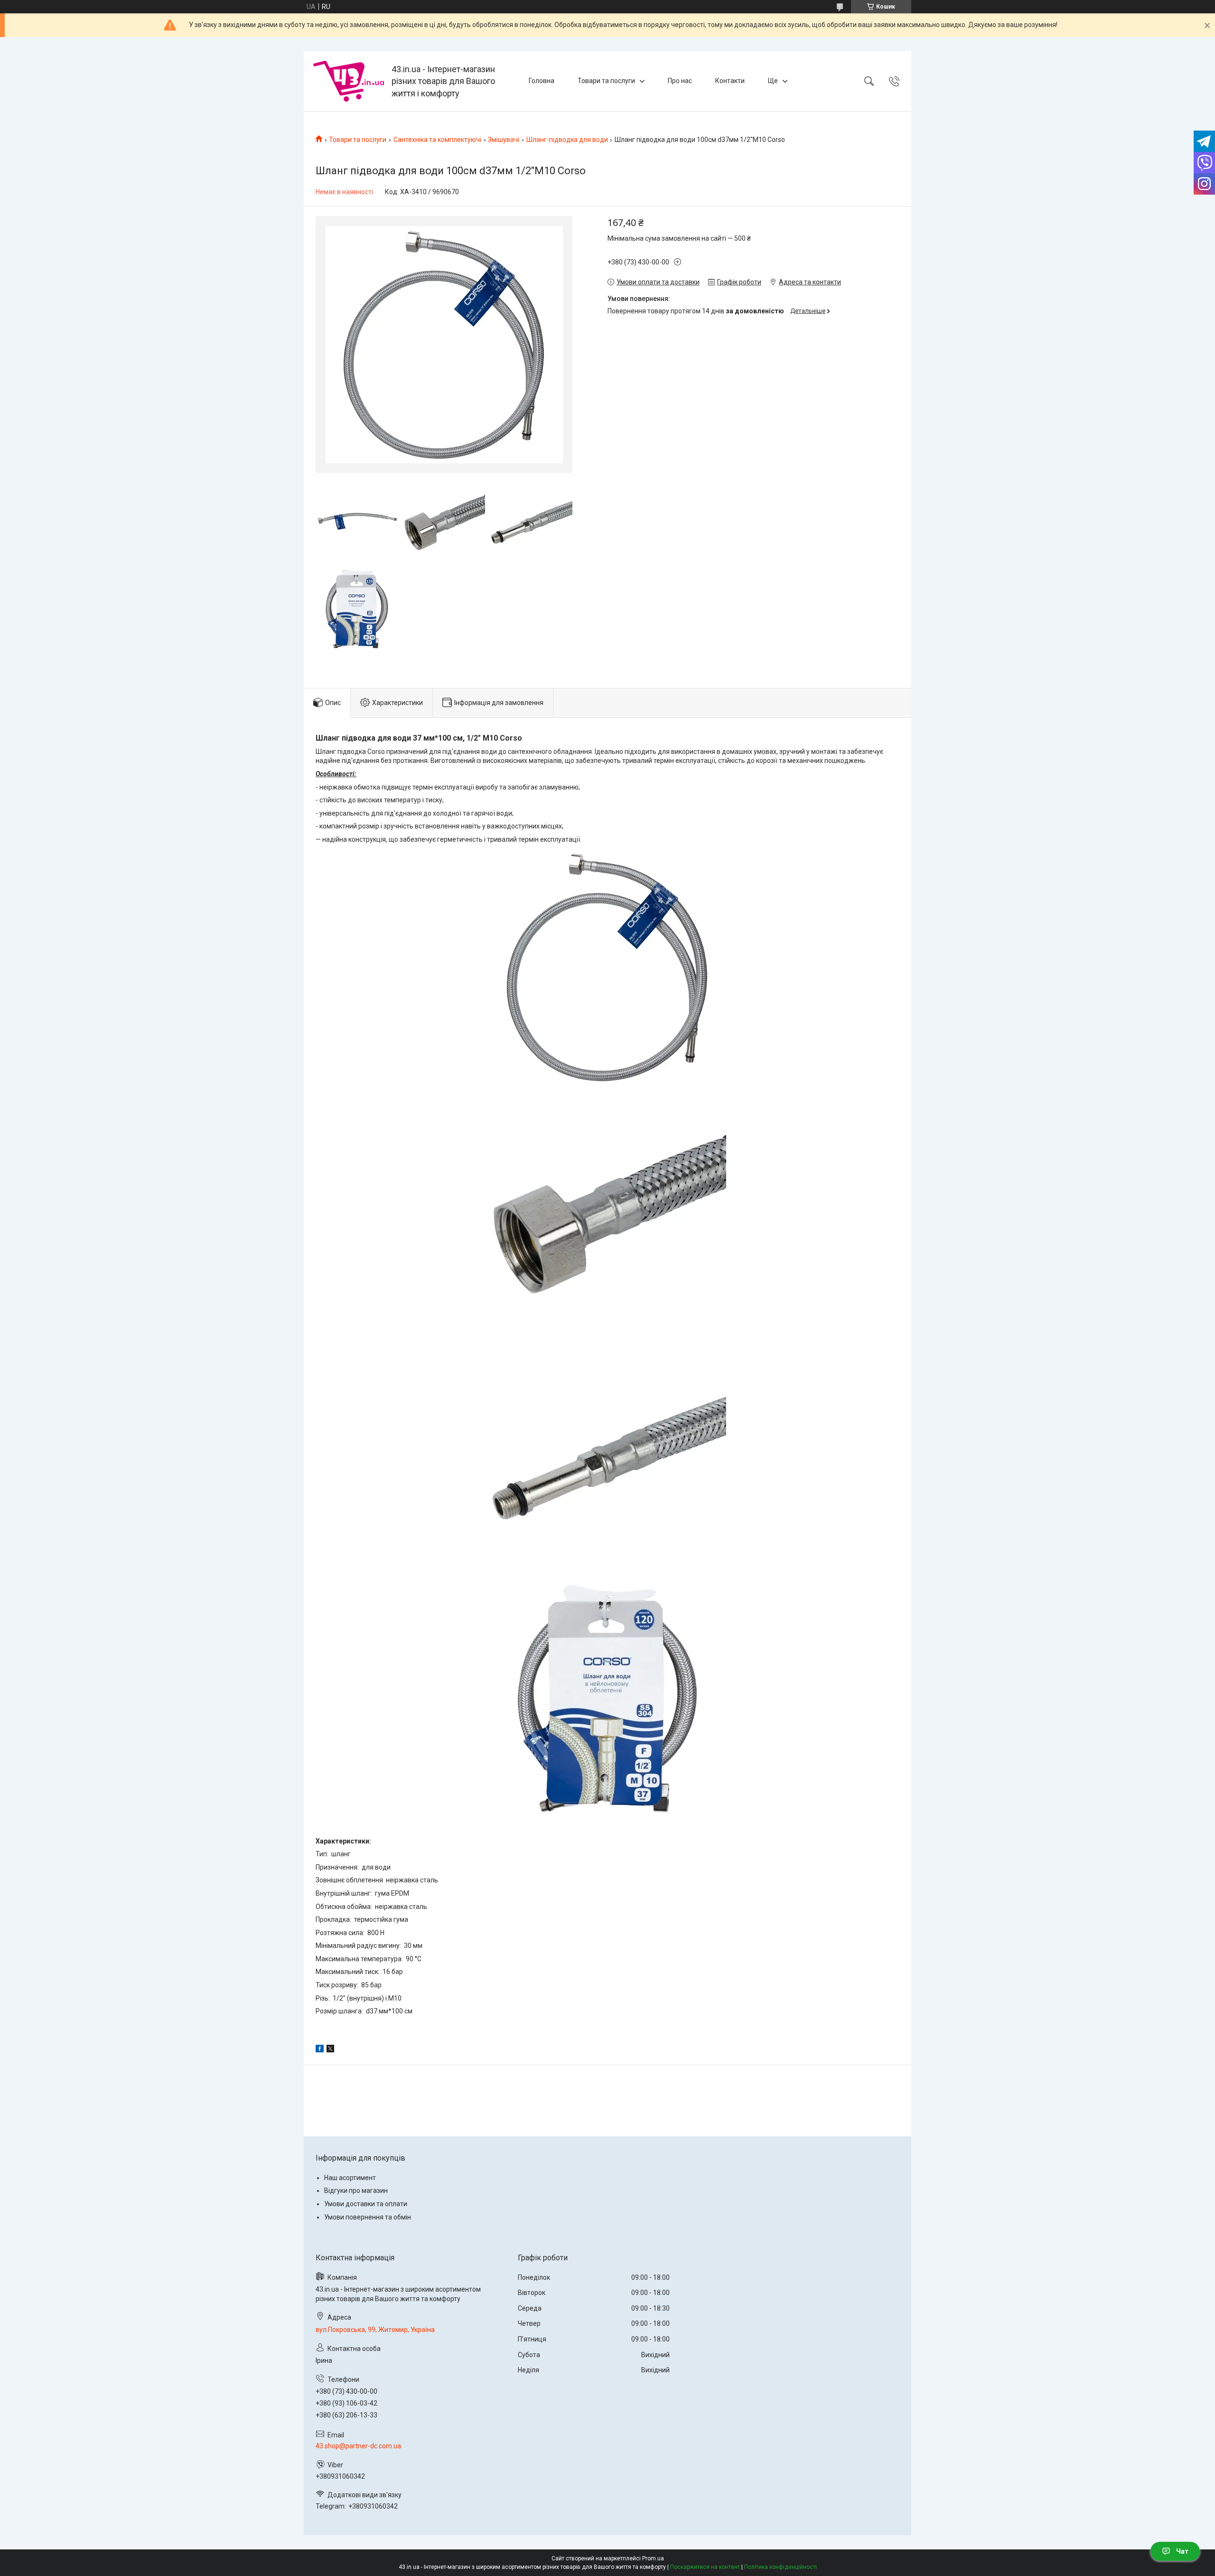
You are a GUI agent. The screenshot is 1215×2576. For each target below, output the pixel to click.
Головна (542, 81)
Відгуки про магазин (356, 2191)
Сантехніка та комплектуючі (437, 140)
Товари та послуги (606, 81)
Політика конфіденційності (780, 2567)
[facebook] (320, 2050)
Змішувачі (504, 140)
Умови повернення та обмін (368, 2217)
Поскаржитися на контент (705, 2567)
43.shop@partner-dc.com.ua (358, 2446)
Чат (1182, 2551)
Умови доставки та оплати (366, 2204)
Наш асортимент (350, 2178)
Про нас (680, 81)
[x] (330, 2050)
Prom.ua (653, 2558)
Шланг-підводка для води (567, 140)
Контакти (730, 81)
